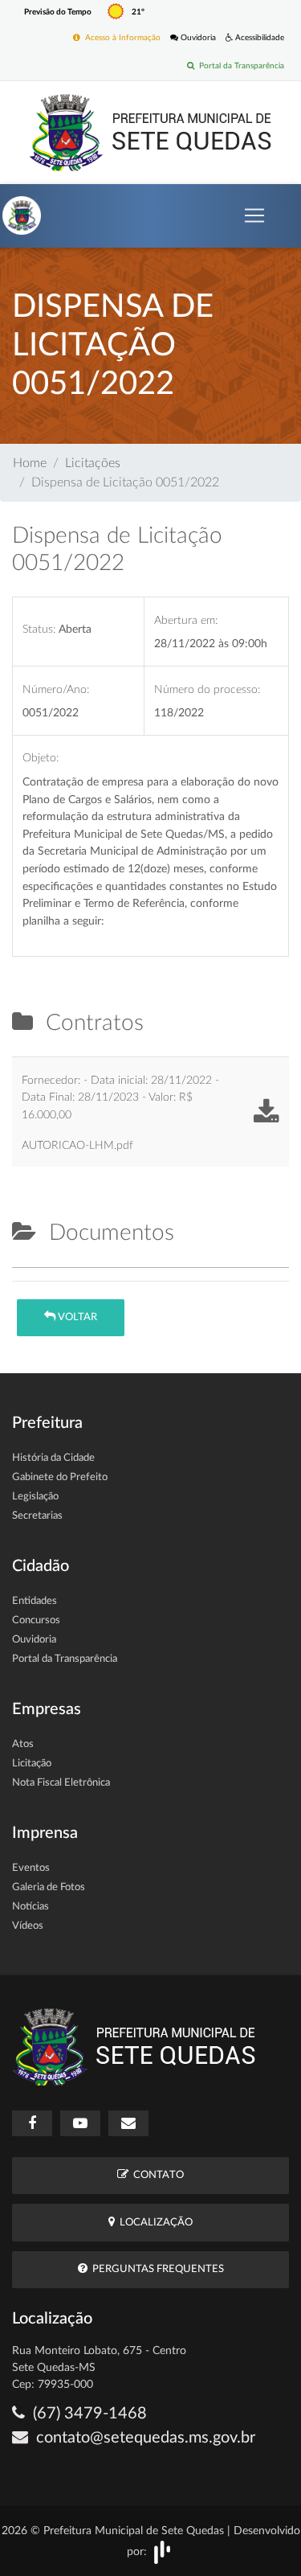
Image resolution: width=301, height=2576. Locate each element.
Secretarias (37, 1516)
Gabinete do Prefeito (60, 1477)
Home (30, 463)
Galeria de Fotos (49, 1887)
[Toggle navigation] (254, 215)
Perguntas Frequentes (156, 2269)
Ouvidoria (197, 38)
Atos (23, 1744)
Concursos (36, 1620)
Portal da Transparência (239, 66)
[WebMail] (128, 2123)
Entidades (35, 1601)
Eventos (31, 1868)
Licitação (32, 1764)
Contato (156, 2175)
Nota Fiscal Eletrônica (61, 1783)
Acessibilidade (258, 38)
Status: (39, 629)
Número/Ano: (56, 689)
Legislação (35, 1497)
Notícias (31, 1907)
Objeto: (41, 758)
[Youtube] (80, 2123)
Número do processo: (207, 689)
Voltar (76, 1317)
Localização (154, 2223)
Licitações (93, 463)
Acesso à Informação (120, 38)
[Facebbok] (32, 2123)
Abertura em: (186, 620)
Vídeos (28, 1926)
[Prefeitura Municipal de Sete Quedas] (150, 132)
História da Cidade (53, 1458)
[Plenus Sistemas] (162, 2551)
